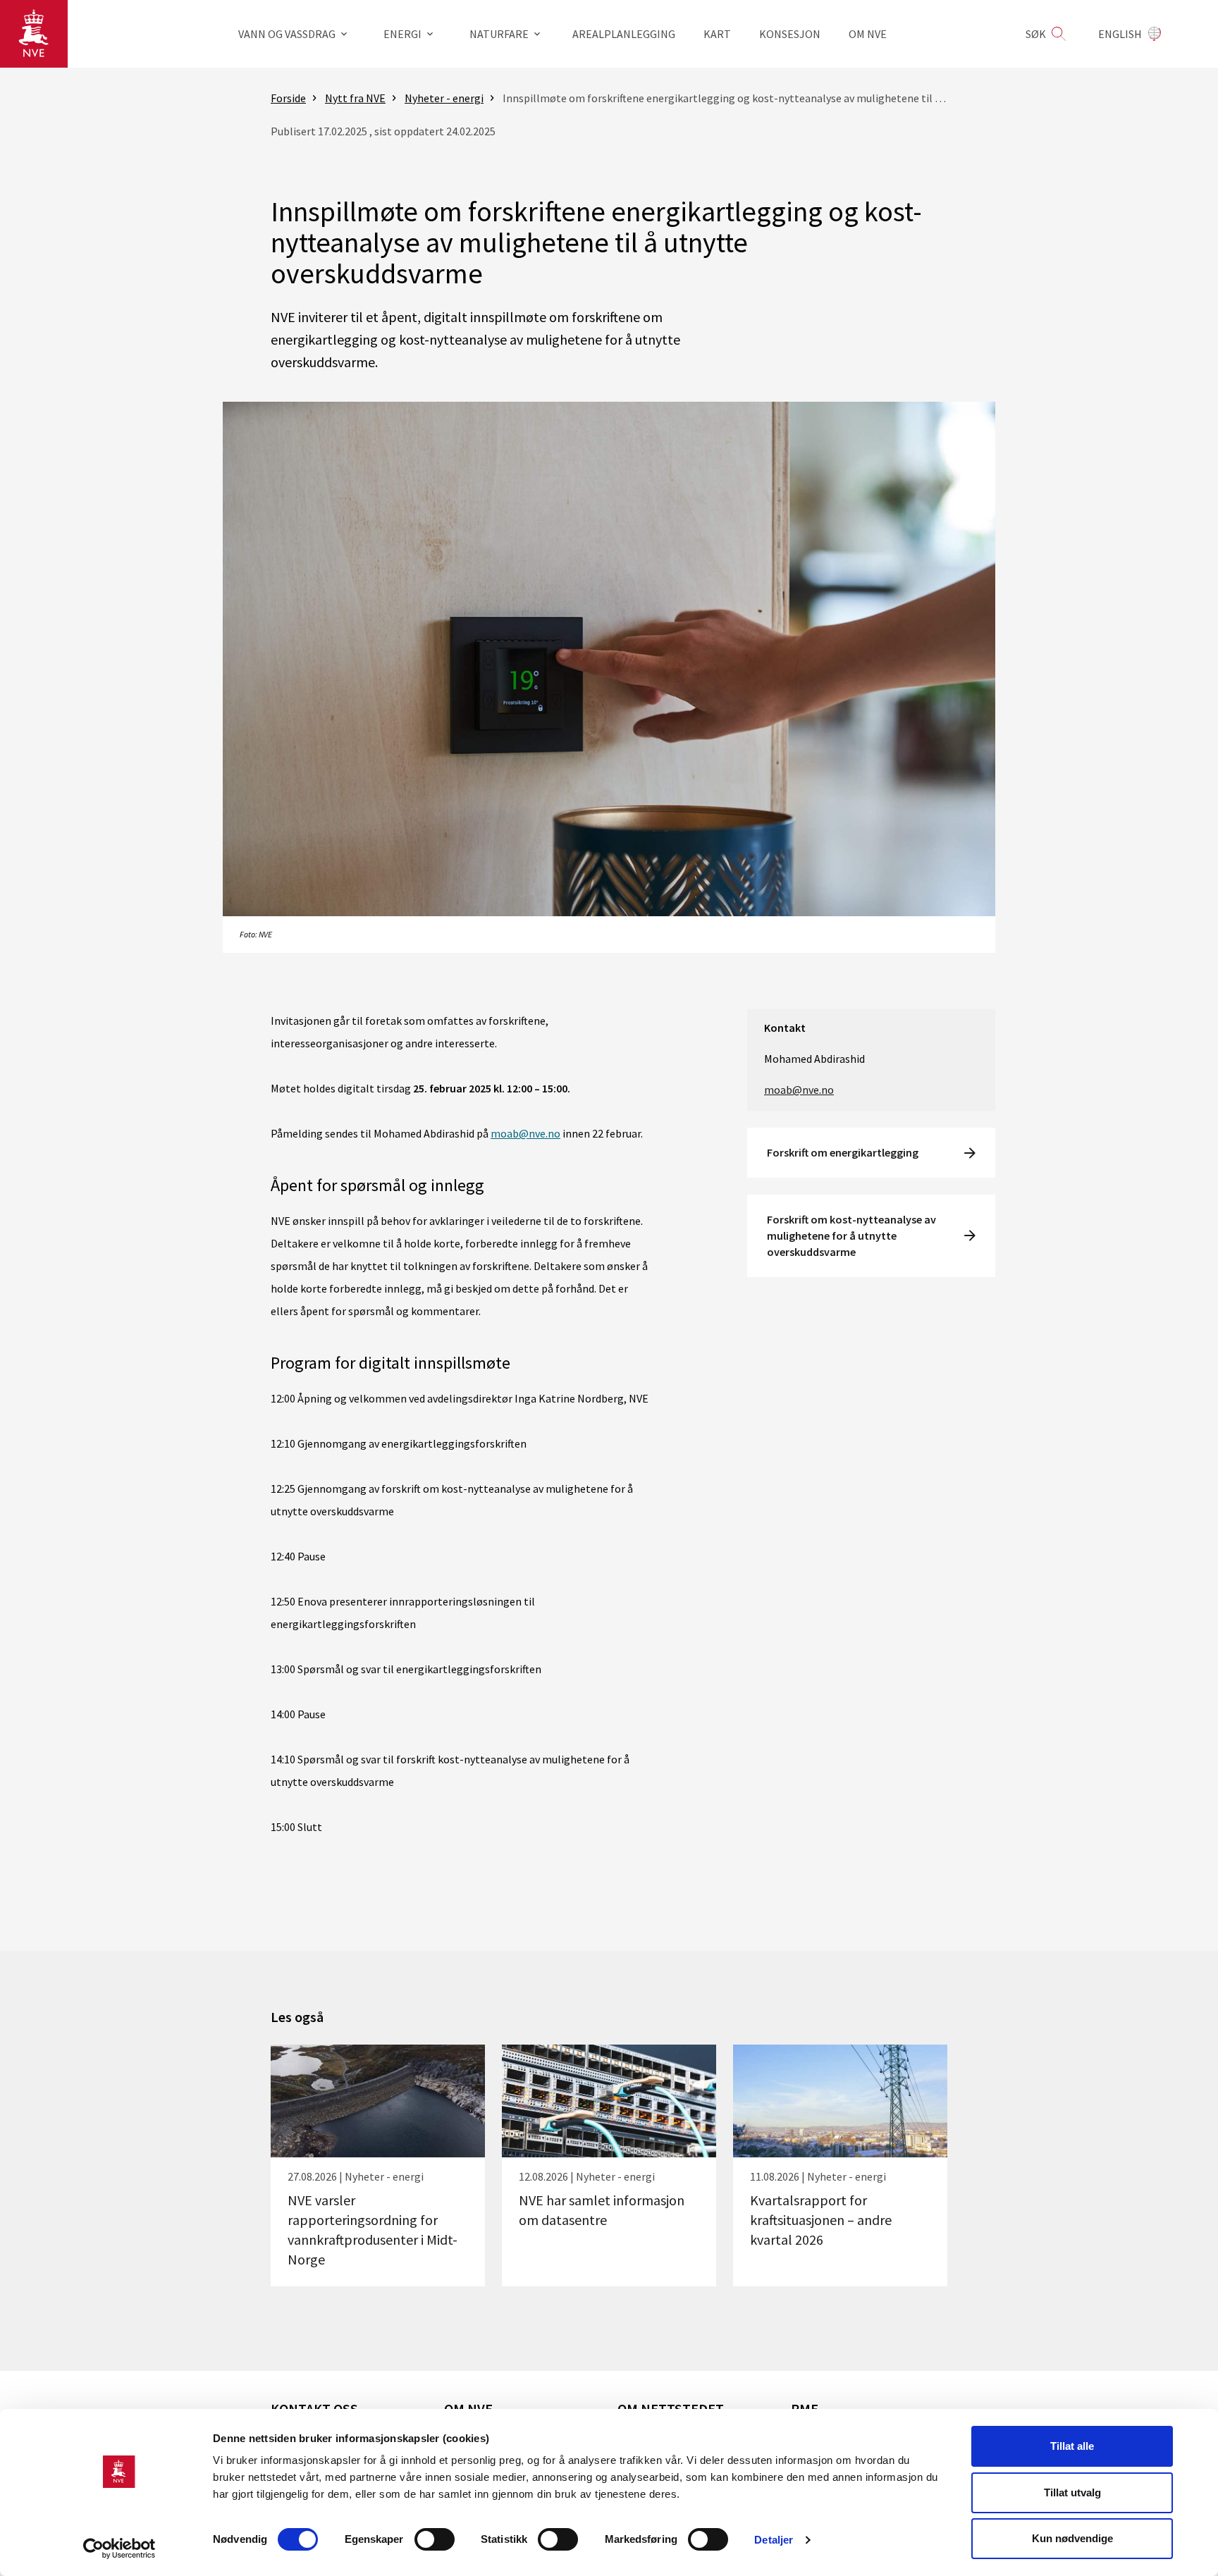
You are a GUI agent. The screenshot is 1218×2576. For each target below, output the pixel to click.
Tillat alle (1072, 2446)
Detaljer (774, 2540)
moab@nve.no (525, 1133)
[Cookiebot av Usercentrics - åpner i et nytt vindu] (119, 2549)
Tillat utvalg (1072, 2492)
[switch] (435, 2539)
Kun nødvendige (1072, 2538)
